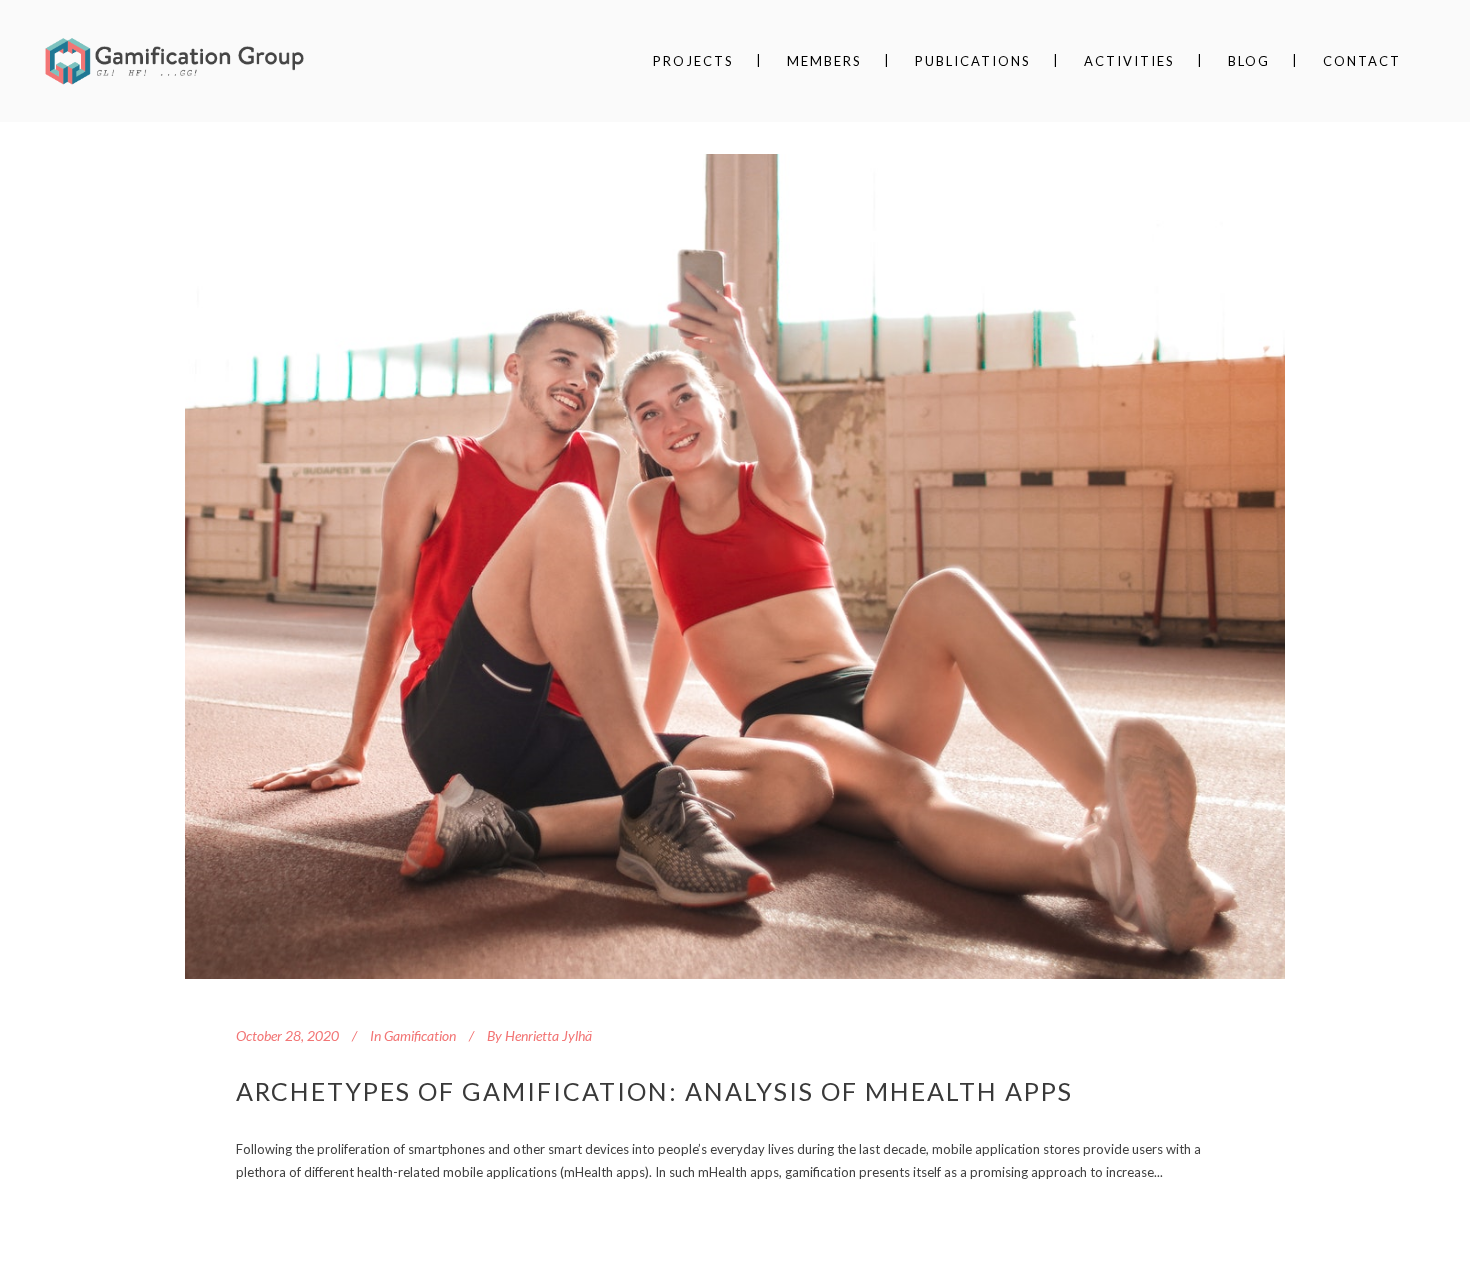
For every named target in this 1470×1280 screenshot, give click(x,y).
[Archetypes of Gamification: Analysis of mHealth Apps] (735, 566)
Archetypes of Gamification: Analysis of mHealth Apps (654, 1091)
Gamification (420, 1035)
